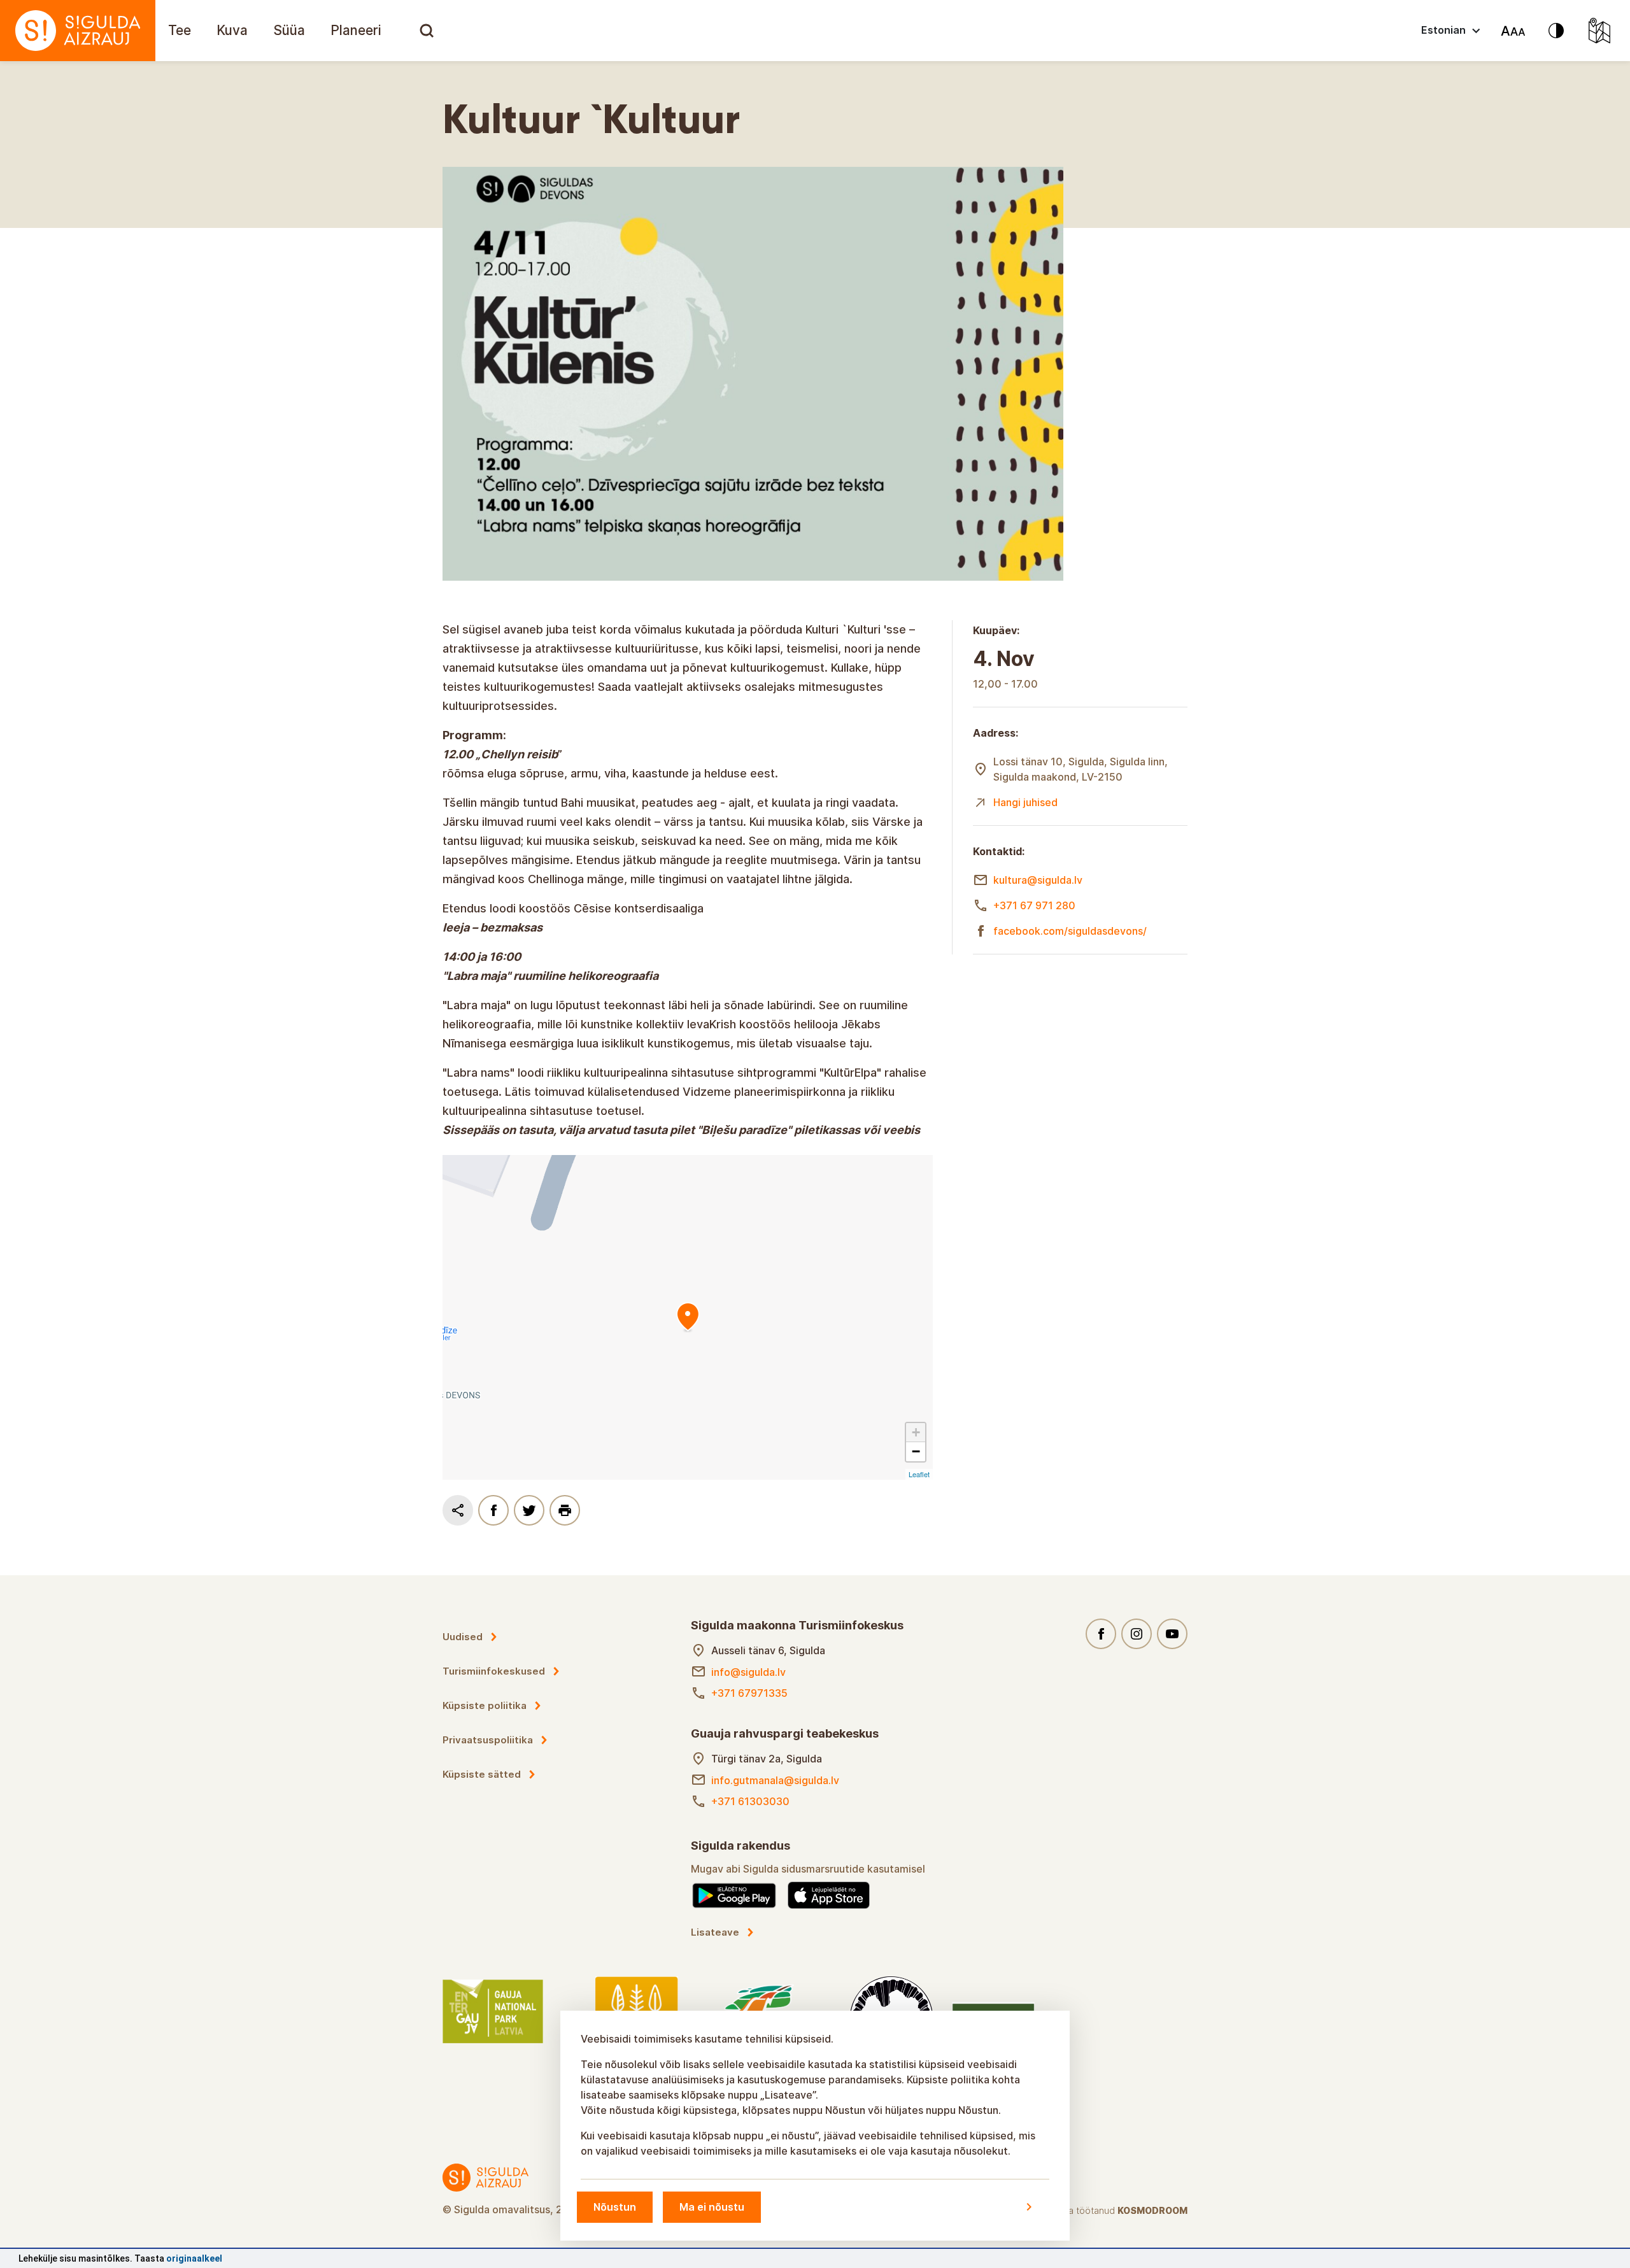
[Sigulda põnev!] (78, 31)
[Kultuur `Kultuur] (688, 1317)
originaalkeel (194, 2258)
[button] (916, 1433)
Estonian (1443, 30)
